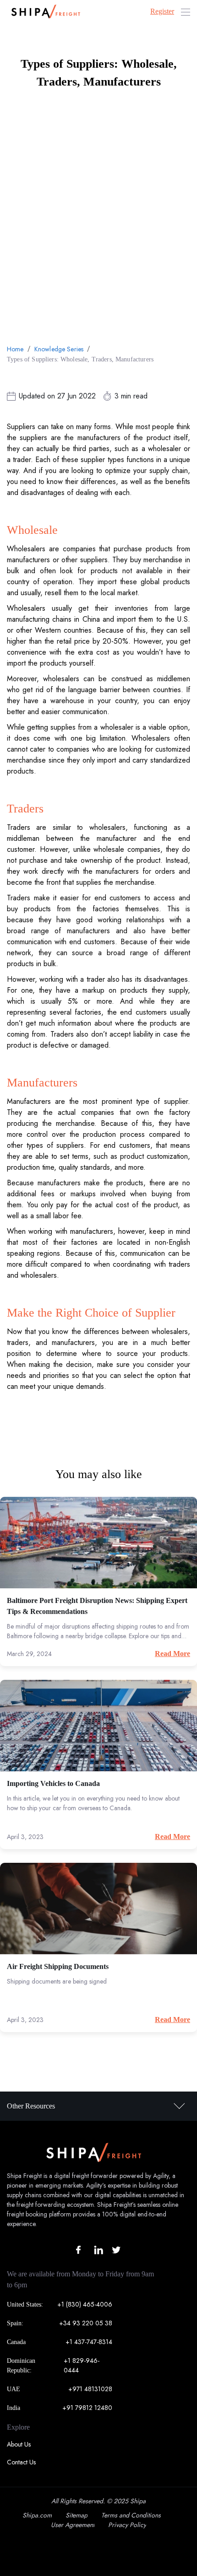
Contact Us (21, 2462)
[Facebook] (81, 2250)
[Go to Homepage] (44, 12)
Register (162, 11)
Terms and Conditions (131, 2515)
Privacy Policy (127, 2525)
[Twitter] (116, 2250)
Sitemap (77, 2515)
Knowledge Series (59, 349)
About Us (19, 2444)
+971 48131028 (90, 2389)
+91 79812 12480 (87, 2408)
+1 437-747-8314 (89, 2342)
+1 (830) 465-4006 (85, 2304)
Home (15, 349)
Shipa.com (37, 2515)
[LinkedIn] (98, 2250)
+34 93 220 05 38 (86, 2323)
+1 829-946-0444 (82, 2365)
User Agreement (73, 2525)
